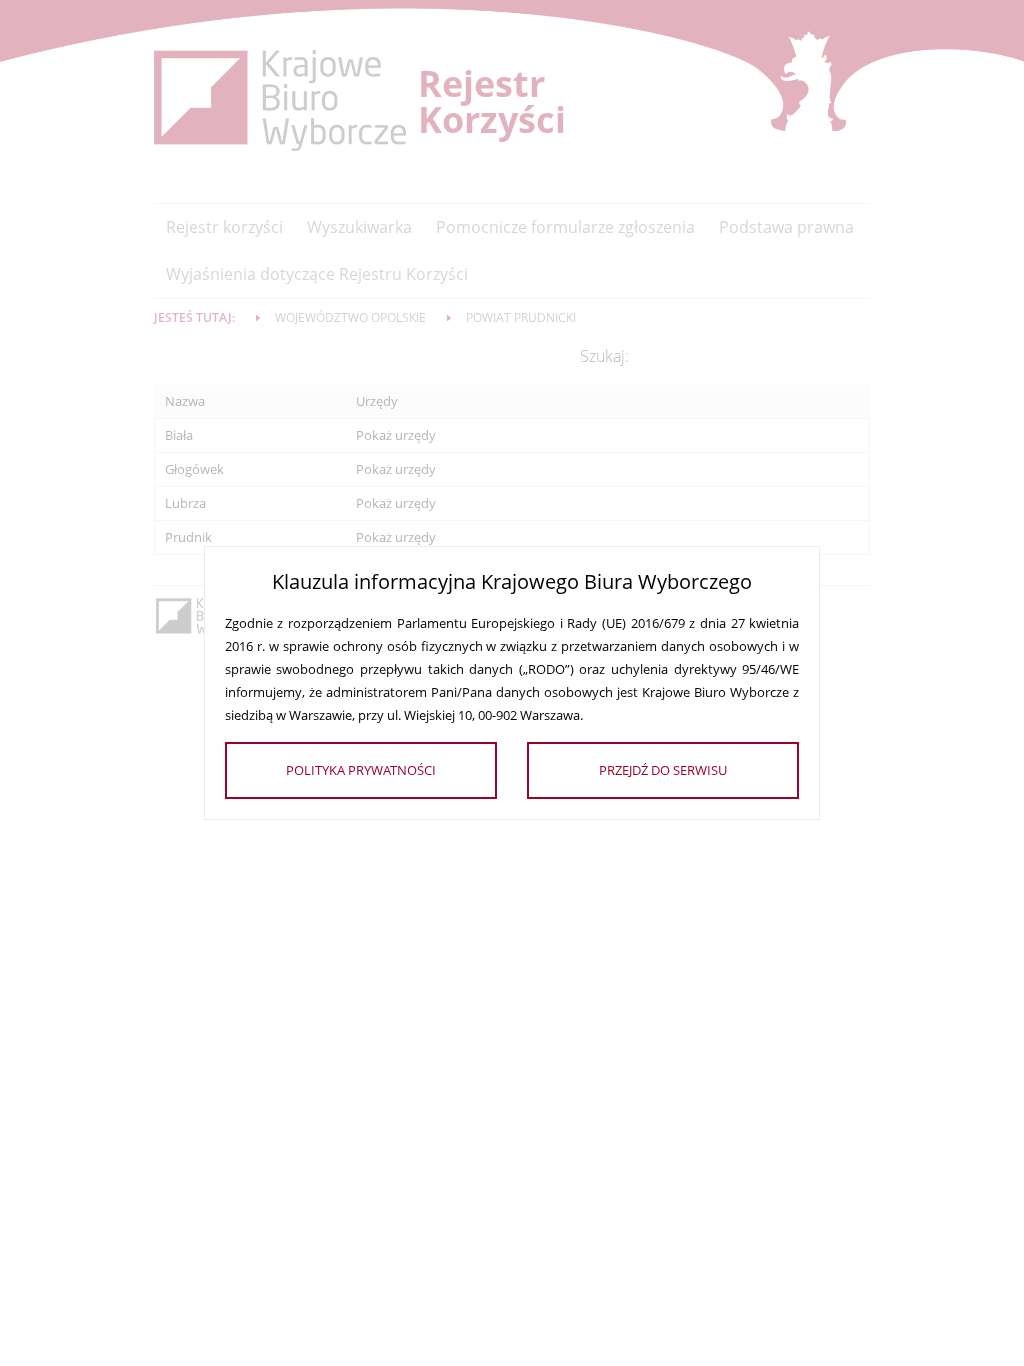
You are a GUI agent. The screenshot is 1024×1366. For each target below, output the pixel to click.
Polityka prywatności (361, 770)
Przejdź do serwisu (663, 770)
